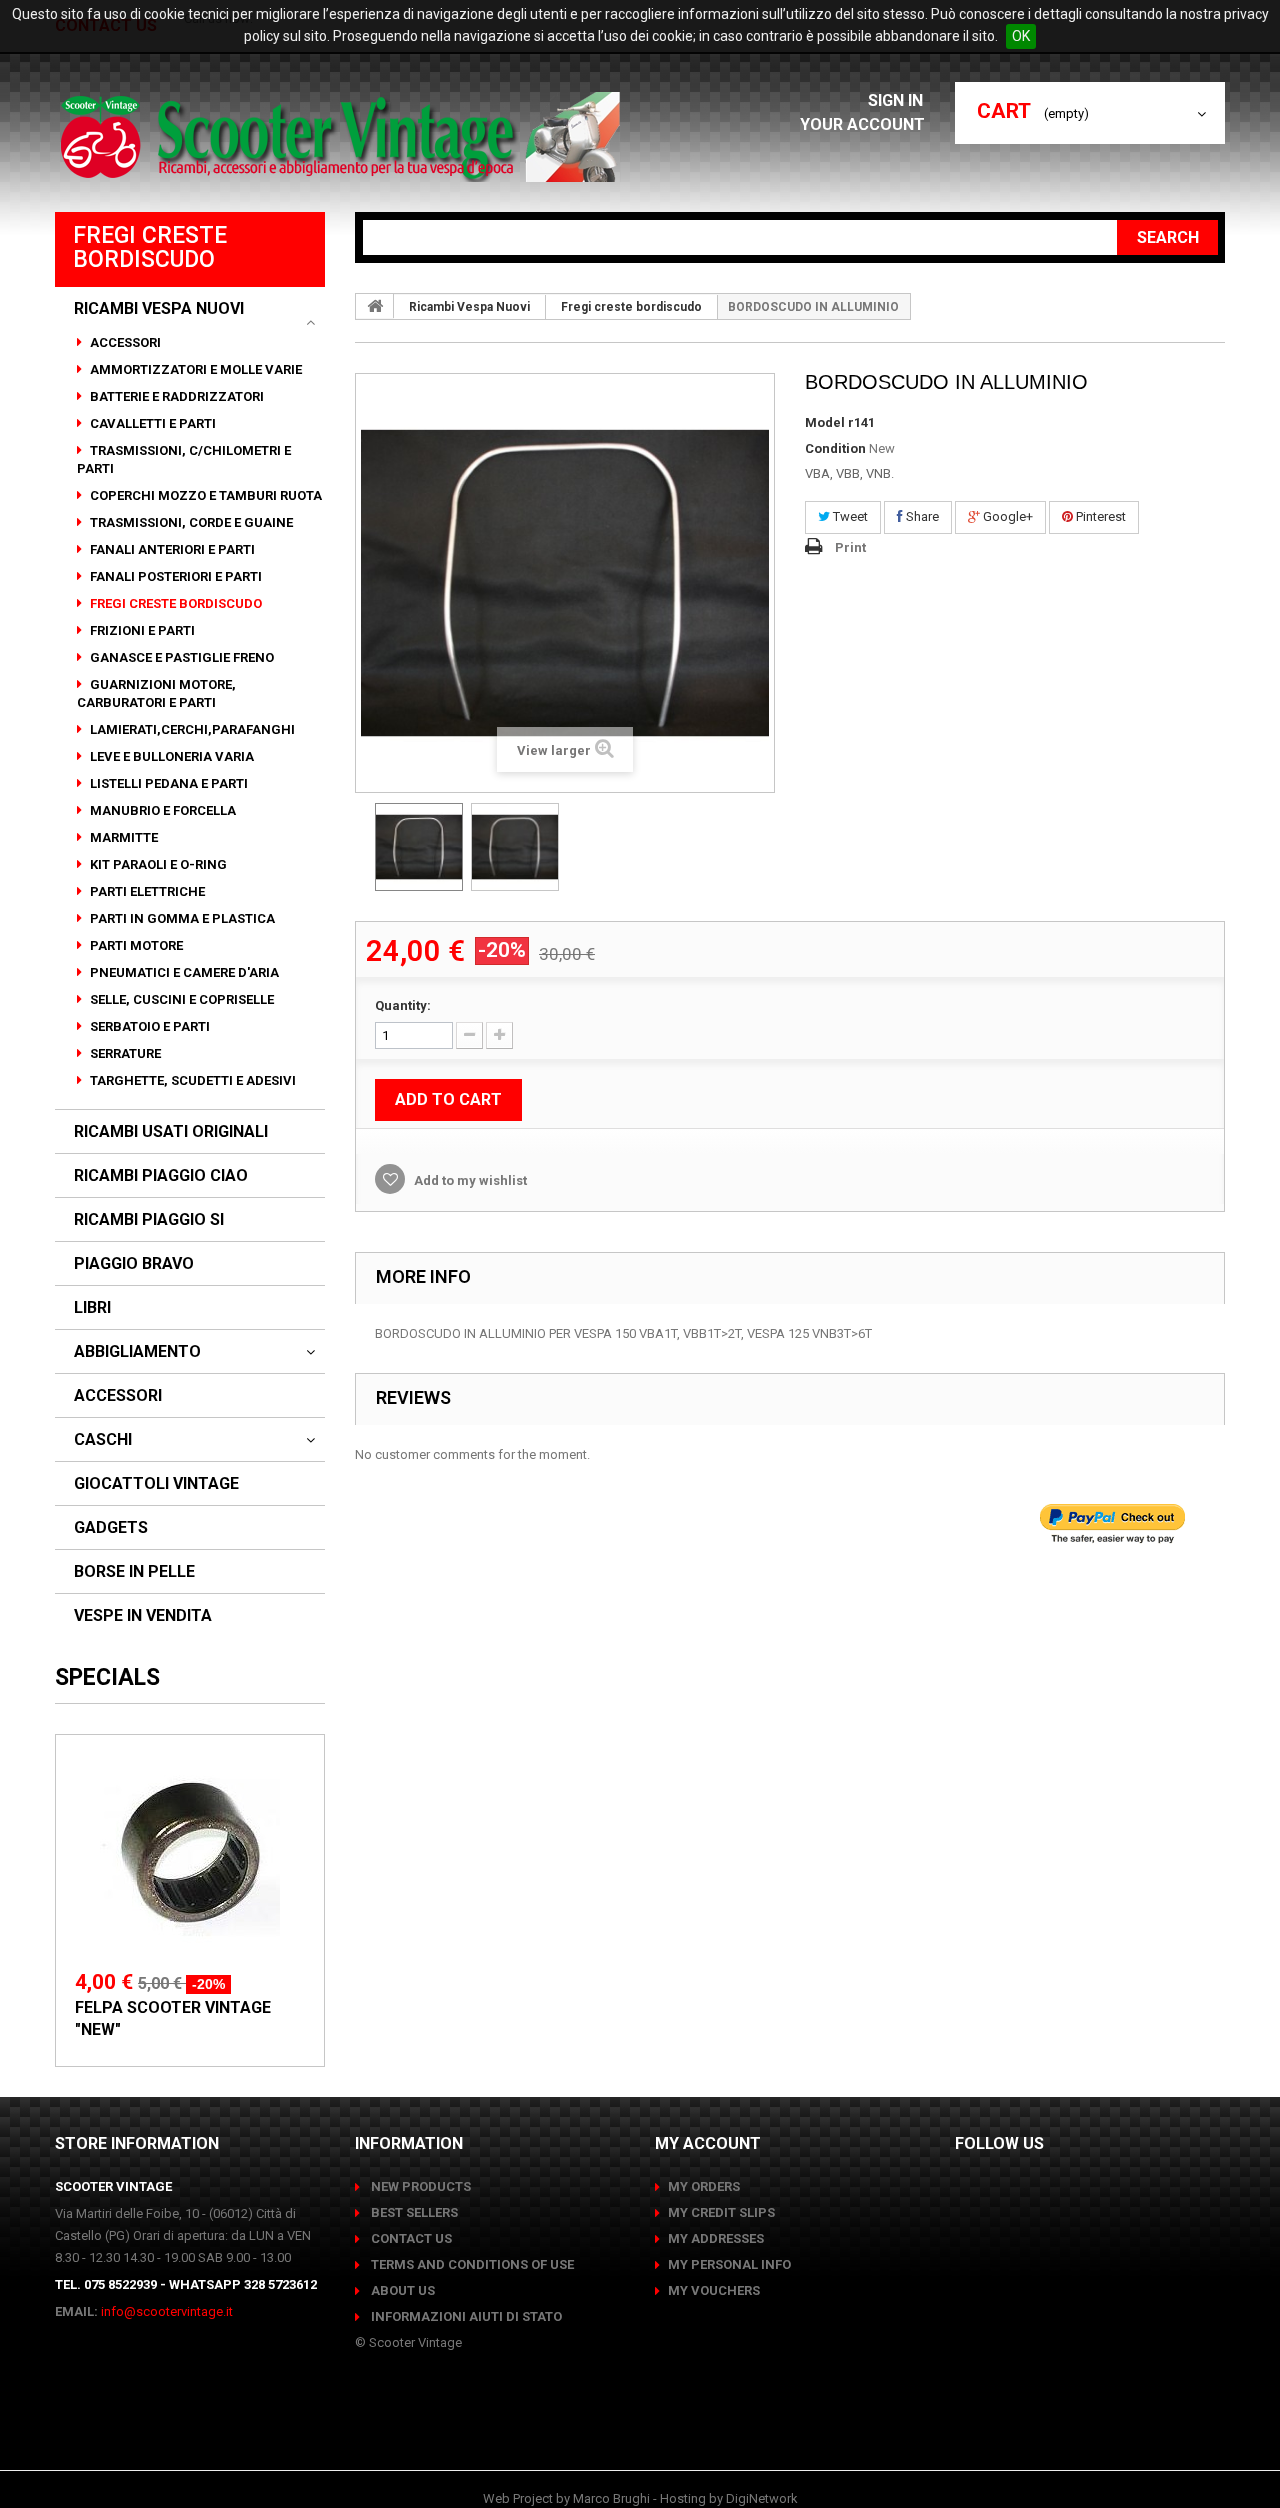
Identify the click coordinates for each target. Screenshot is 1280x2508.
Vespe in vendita (143, 1616)
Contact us (410, 2238)
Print (850, 547)
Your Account (862, 124)
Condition (835, 448)
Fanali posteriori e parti (174, 576)
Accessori (124, 342)
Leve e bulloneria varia (170, 756)
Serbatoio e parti (148, 1026)
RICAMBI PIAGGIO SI (149, 1220)
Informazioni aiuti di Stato (465, 2316)
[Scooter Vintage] (343, 137)
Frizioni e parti (141, 630)
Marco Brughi (611, 2498)
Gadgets (111, 1528)
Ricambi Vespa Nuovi (159, 309)
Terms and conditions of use (471, 2264)
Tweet (849, 516)
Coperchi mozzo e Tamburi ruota (204, 495)
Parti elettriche (146, 891)
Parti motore (135, 945)
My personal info (729, 2264)
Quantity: (403, 1005)
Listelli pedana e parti (167, 783)
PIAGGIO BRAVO (134, 1264)
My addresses (716, 2238)
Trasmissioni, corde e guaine (190, 522)
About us (401, 2290)
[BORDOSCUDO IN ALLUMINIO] (419, 847)
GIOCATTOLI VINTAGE (156, 1484)
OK (1021, 36)
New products (419, 2186)
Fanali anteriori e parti (171, 549)
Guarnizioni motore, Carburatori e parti (156, 693)
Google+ (1006, 516)
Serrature (124, 1053)
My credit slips (721, 2212)
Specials (107, 1677)
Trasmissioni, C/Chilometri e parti (184, 459)
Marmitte (122, 837)
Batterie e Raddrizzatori (175, 396)
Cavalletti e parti (151, 423)
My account (708, 2143)
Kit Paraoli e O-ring (157, 864)
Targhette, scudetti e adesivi (191, 1080)
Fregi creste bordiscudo (174, 603)
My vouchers (714, 2290)
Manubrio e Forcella (161, 810)
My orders (704, 2186)
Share (921, 516)
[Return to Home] (375, 306)
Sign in (897, 100)
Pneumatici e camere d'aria (183, 972)
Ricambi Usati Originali (171, 1132)
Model (825, 422)
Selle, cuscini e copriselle (180, 999)
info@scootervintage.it (167, 2311)
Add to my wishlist (469, 1180)
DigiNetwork (762, 2498)
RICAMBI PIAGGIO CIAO (161, 1176)
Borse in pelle (134, 1572)
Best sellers (413, 2212)
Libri (92, 1308)
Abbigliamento (137, 1352)
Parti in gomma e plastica (181, 918)
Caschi (103, 1440)
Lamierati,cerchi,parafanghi (191, 729)
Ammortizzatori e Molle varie (194, 369)
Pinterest (1099, 516)
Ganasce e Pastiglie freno (180, 657)
